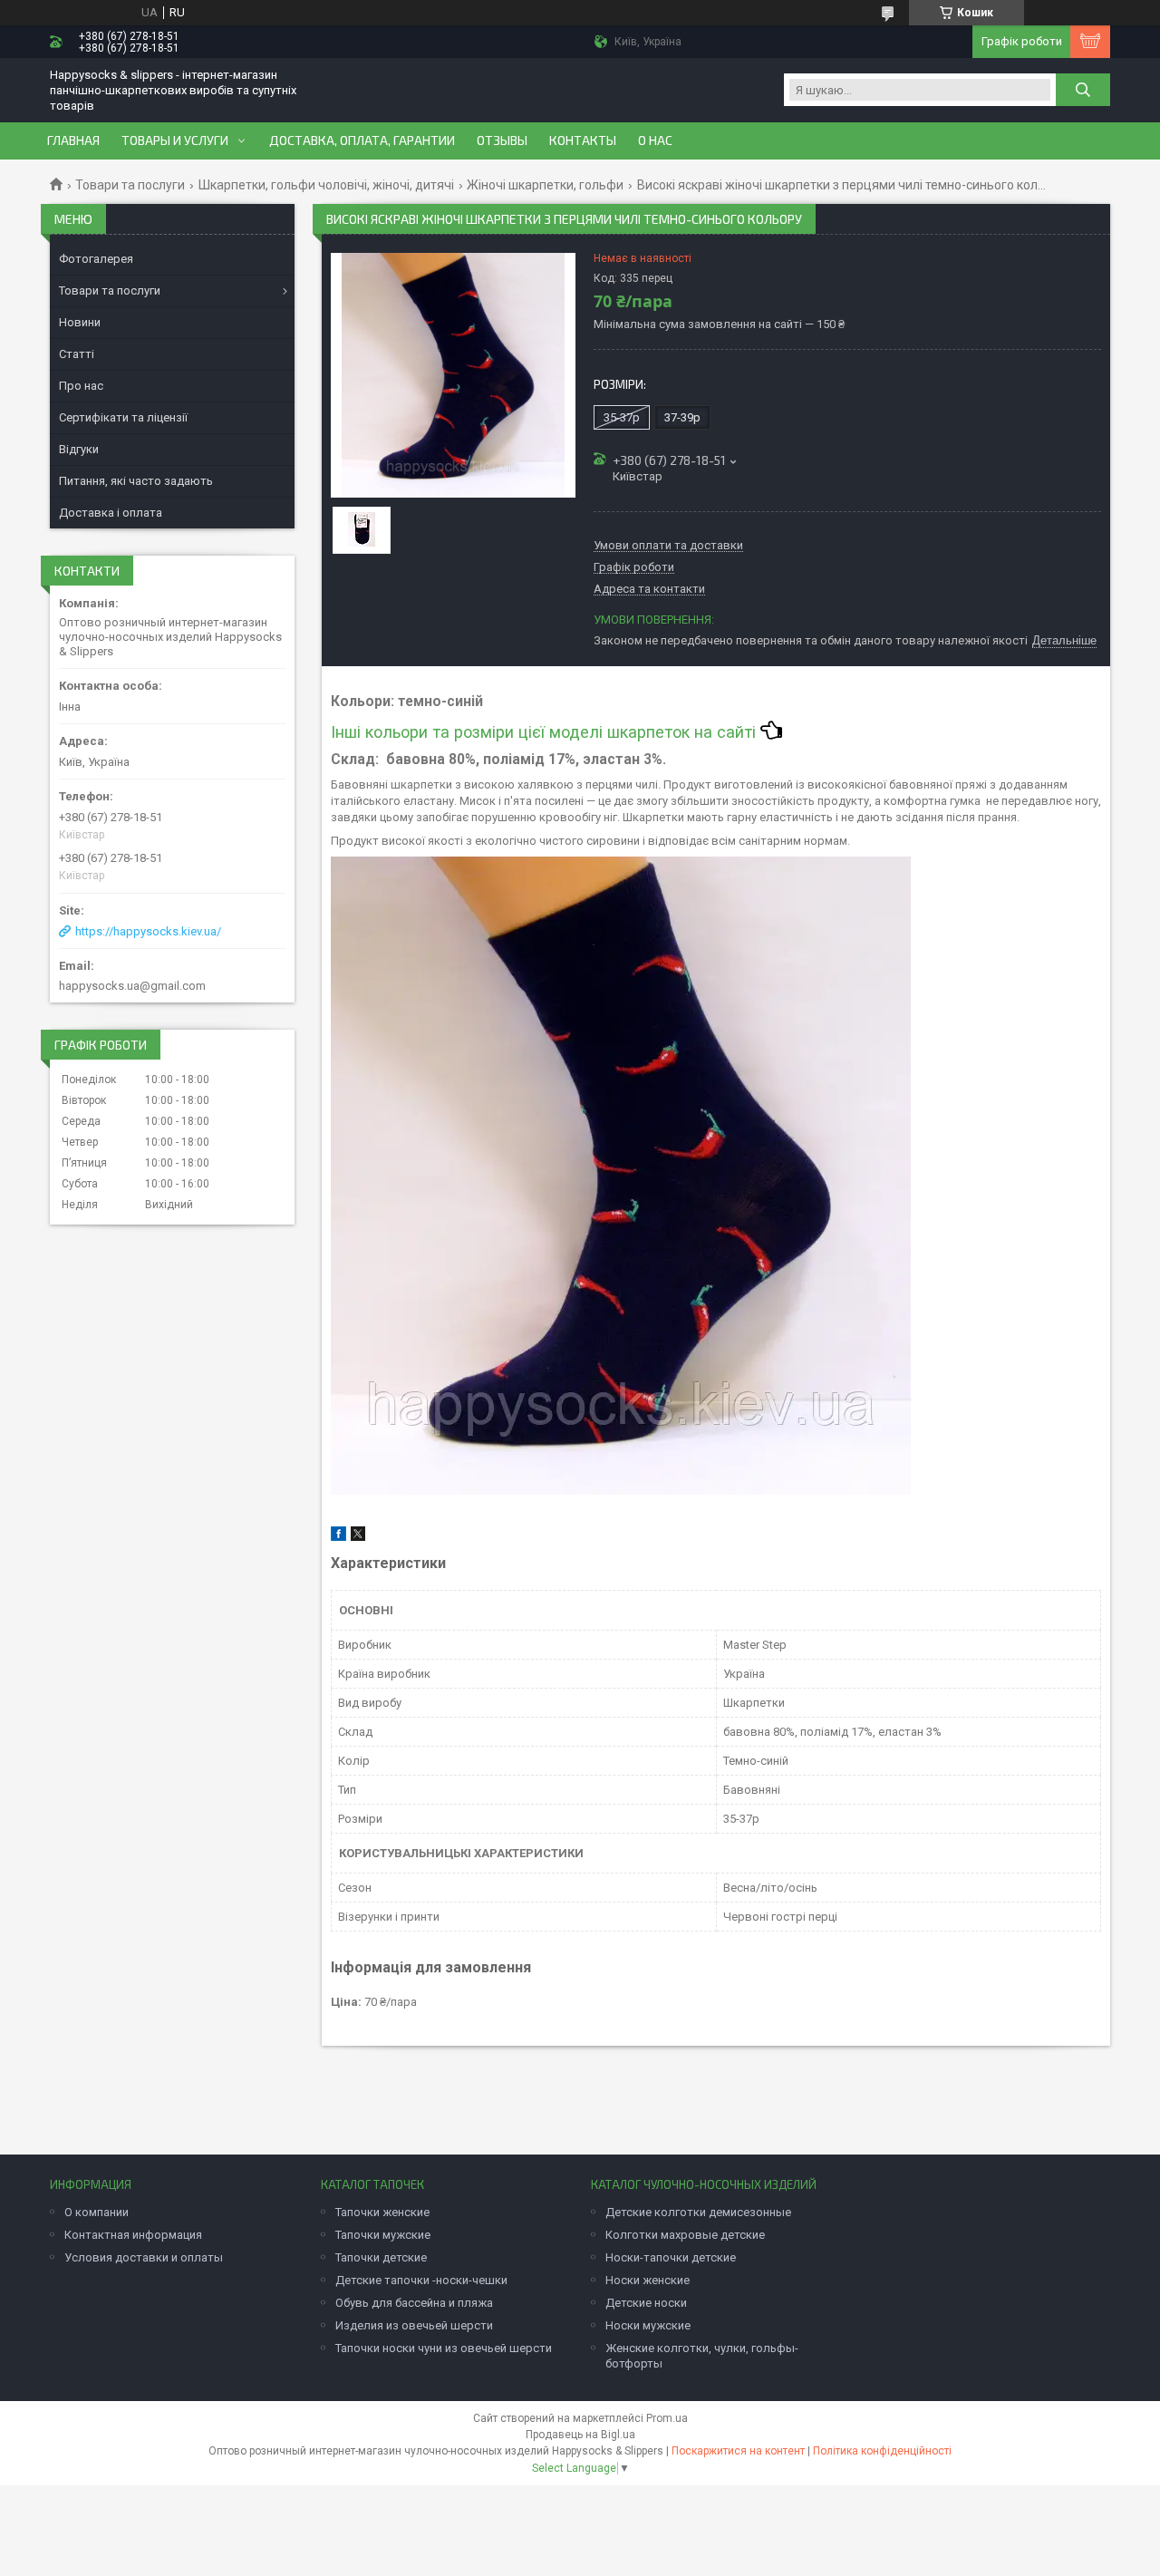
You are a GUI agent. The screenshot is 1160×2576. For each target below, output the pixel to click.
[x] (358, 1537)
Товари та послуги (130, 185)
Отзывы (502, 140)
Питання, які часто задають (136, 481)
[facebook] (338, 1537)
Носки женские (648, 2280)
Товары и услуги (175, 140)
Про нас (81, 386)
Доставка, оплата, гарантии (362, 140)
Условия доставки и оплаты (144, 2257)
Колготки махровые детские (685, 2235)
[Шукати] (1083, 90)
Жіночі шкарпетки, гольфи (545, 185)
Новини (80, 322)
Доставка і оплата (111, 513)
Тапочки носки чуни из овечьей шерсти (444, 2348)
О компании (97, 2212)
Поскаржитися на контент (738, 2451)
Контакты (583, 140)
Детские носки (646, 2303)
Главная (73, 140)
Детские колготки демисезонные (698, 2212)
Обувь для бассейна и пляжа (414, 2303)
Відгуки (79, 449)
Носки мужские (648, 2325)
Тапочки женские (382, 2212)
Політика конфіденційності (882, 2451)
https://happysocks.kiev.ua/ (148, 931)
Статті (77, 354)
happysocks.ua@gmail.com (132, 986)
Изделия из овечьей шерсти (414, 2325)
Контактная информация (133, 2235)
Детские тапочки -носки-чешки (421, 2280)
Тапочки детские (381, 2257)
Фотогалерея (96, 259)
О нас (655, 140)
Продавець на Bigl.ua (580, 2435)
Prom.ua (667, 2418)
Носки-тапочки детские (671, 2257)
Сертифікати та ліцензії (123, 417)
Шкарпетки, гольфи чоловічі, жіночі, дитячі (326, 185)
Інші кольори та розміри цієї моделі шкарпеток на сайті (546, 732)
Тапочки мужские (383, 2235)
